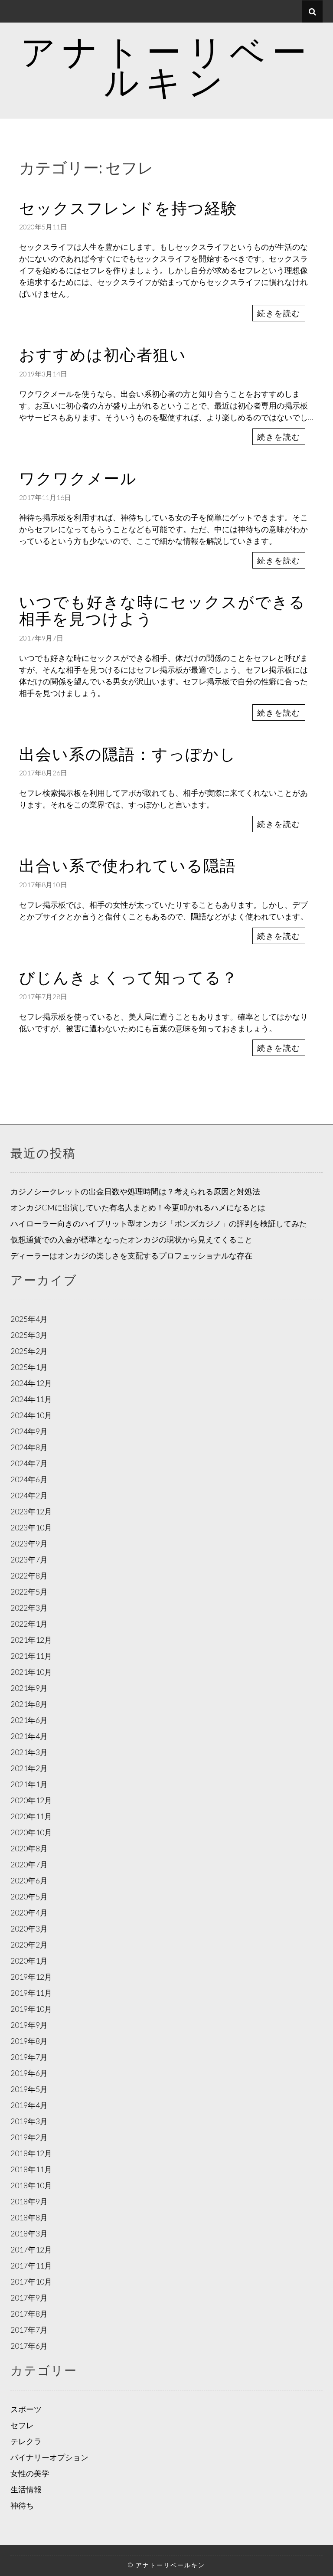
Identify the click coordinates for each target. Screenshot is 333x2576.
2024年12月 (31, 1383)
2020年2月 (29, 1945)
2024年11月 (31, 1399)
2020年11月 (31, 1816)
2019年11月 (31, 1993)
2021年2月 (29, 1768)
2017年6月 (29, 2346)
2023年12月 (31, 1511)
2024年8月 (29, 1447)
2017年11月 (31, 2265)
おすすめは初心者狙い (103, 354)
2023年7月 (29, 1559)
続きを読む (279, 313)
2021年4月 (29, 1736)
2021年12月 (31, 1640)
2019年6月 (29, 2073)
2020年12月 (31, 1800)
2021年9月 (29, 1688)
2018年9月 (29, 2201)
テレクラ (26, 2441)
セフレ (22, 2425)
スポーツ (26, 2409)
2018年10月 (31, 2185)
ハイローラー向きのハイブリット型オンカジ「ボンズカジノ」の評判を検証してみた (159, 1223)
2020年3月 (29, 1929)
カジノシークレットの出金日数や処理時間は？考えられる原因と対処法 (135, 1191)
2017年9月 (29, 2298)
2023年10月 (31, 1527)
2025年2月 (29, 1351)
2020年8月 (29, 1848)
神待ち (22, 2505)
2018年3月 (29, 2233)
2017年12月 (31, 2249)
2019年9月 (29, 2025)
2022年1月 (29, 1624)
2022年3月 (29, 1608)
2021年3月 (29, 1752)
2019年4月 (29, 2105)
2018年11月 (31, 2169)
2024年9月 (29, 1431)
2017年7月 (29, 2330)
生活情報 (26, 2489)
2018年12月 (31, 2153)
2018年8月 (29, 2217)
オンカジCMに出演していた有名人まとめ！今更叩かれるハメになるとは (138, 1207)
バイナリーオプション (49, 2457)
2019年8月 (29, 2041)
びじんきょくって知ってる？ (129, 977)
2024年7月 (29, 1463)
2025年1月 (29, 1367)
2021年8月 (29, 1704)
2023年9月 (29, 1543)
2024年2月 (29, 1495)
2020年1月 (29, 1961)
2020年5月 (29, 1896)
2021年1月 (29, 1784)
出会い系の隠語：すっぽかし (128, 754)
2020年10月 (31, 1832)
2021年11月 (31, 1656)
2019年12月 (31, 1977)
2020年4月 (29, 1912)
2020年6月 (29, 1880)
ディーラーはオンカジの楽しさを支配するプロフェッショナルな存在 (131, 1255)
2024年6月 (29, 1479)
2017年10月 (31, 2282)
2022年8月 (29, 1576)
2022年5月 (29, 1592)
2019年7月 (29, 2057)
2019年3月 (29, 2121)
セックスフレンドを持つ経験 (128, 208)
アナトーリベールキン (167, 66)
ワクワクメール (78, 478)
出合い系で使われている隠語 (128, 865)
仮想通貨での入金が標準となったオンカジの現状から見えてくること (131, 1239)
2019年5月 (29, 2089)
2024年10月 (31, 1415)
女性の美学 (30, 2473)
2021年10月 (31, 1672)
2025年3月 (29, 1335)
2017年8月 (29, 2314)
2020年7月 (29, 1864)
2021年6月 (29, 1720)
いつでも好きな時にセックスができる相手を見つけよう (162, 610)
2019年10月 (31, 2009)
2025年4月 (29, 1319)
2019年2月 (29, 2137)
